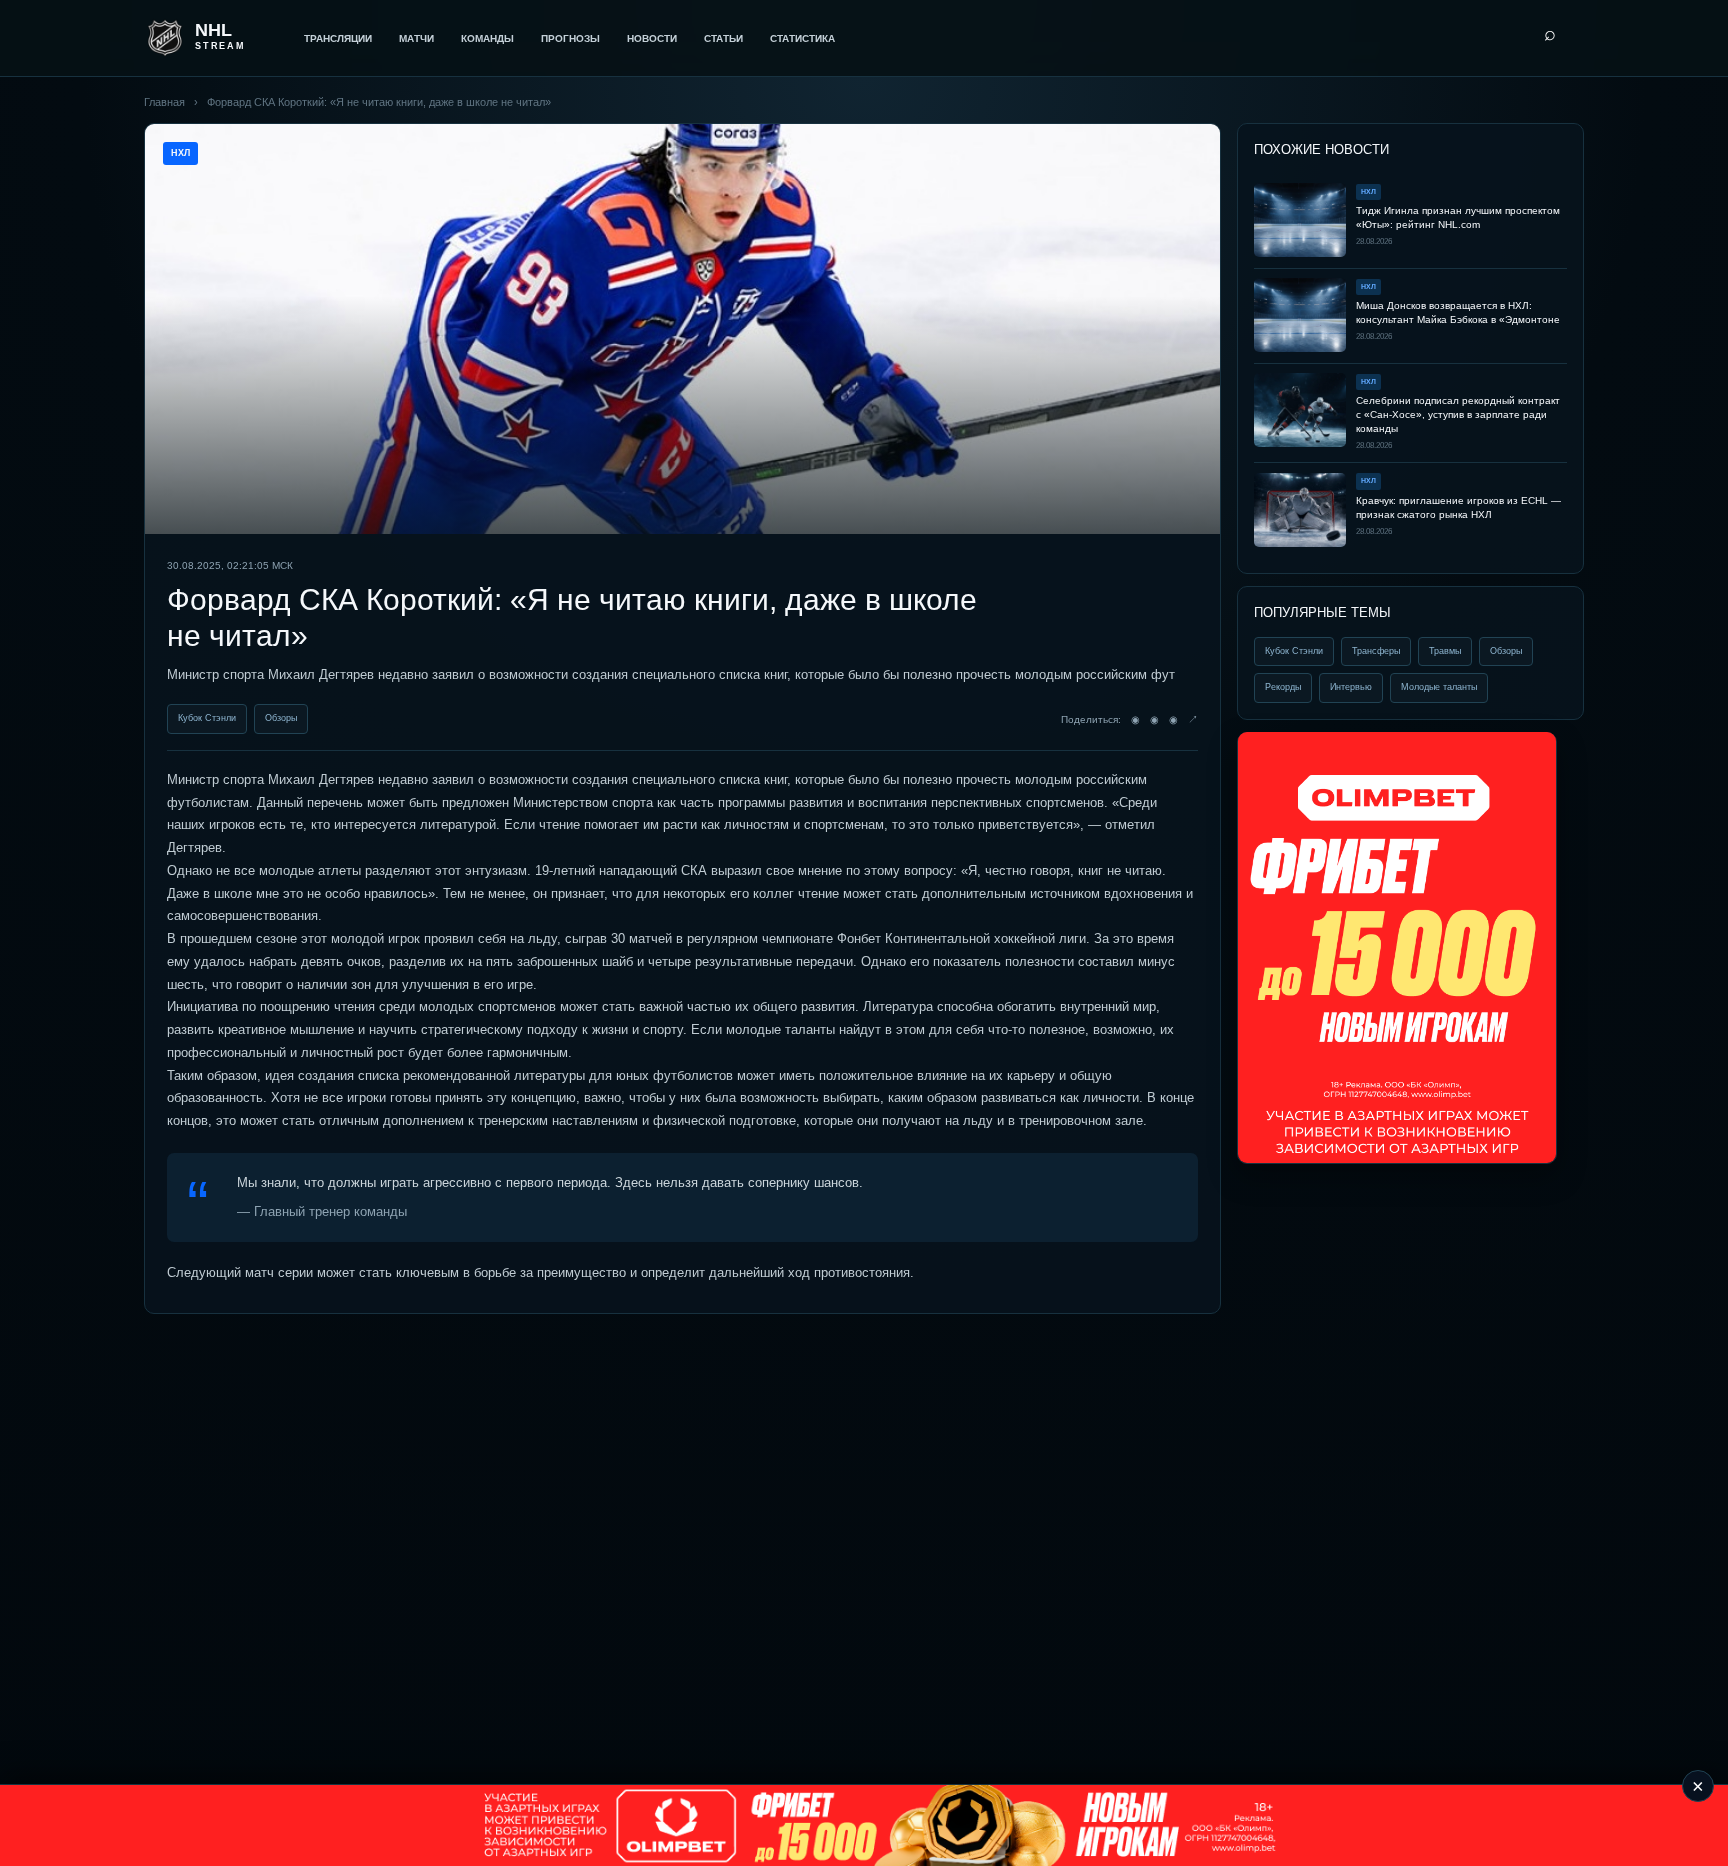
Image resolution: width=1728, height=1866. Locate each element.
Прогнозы (570, 38)
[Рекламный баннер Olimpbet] (1397, 947)
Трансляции (338, 38)
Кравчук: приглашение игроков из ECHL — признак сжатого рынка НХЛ (1458, 506)
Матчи (416, 38)
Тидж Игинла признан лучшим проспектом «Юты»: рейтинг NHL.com (1458, 217)
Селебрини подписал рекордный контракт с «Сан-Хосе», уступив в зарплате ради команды (1458, 414)
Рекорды (1283, 687)
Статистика (802, 38)
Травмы (1445, 650)
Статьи (723, 38)
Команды (487, 38)
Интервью (1351, 687)
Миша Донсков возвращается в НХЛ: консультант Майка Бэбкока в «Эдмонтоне (1458, 312)
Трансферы (1376, 650)
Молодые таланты (1439, 687)
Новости (652, 38)
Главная (164, 102)
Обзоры (281, 718)
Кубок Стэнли (207, 718)
